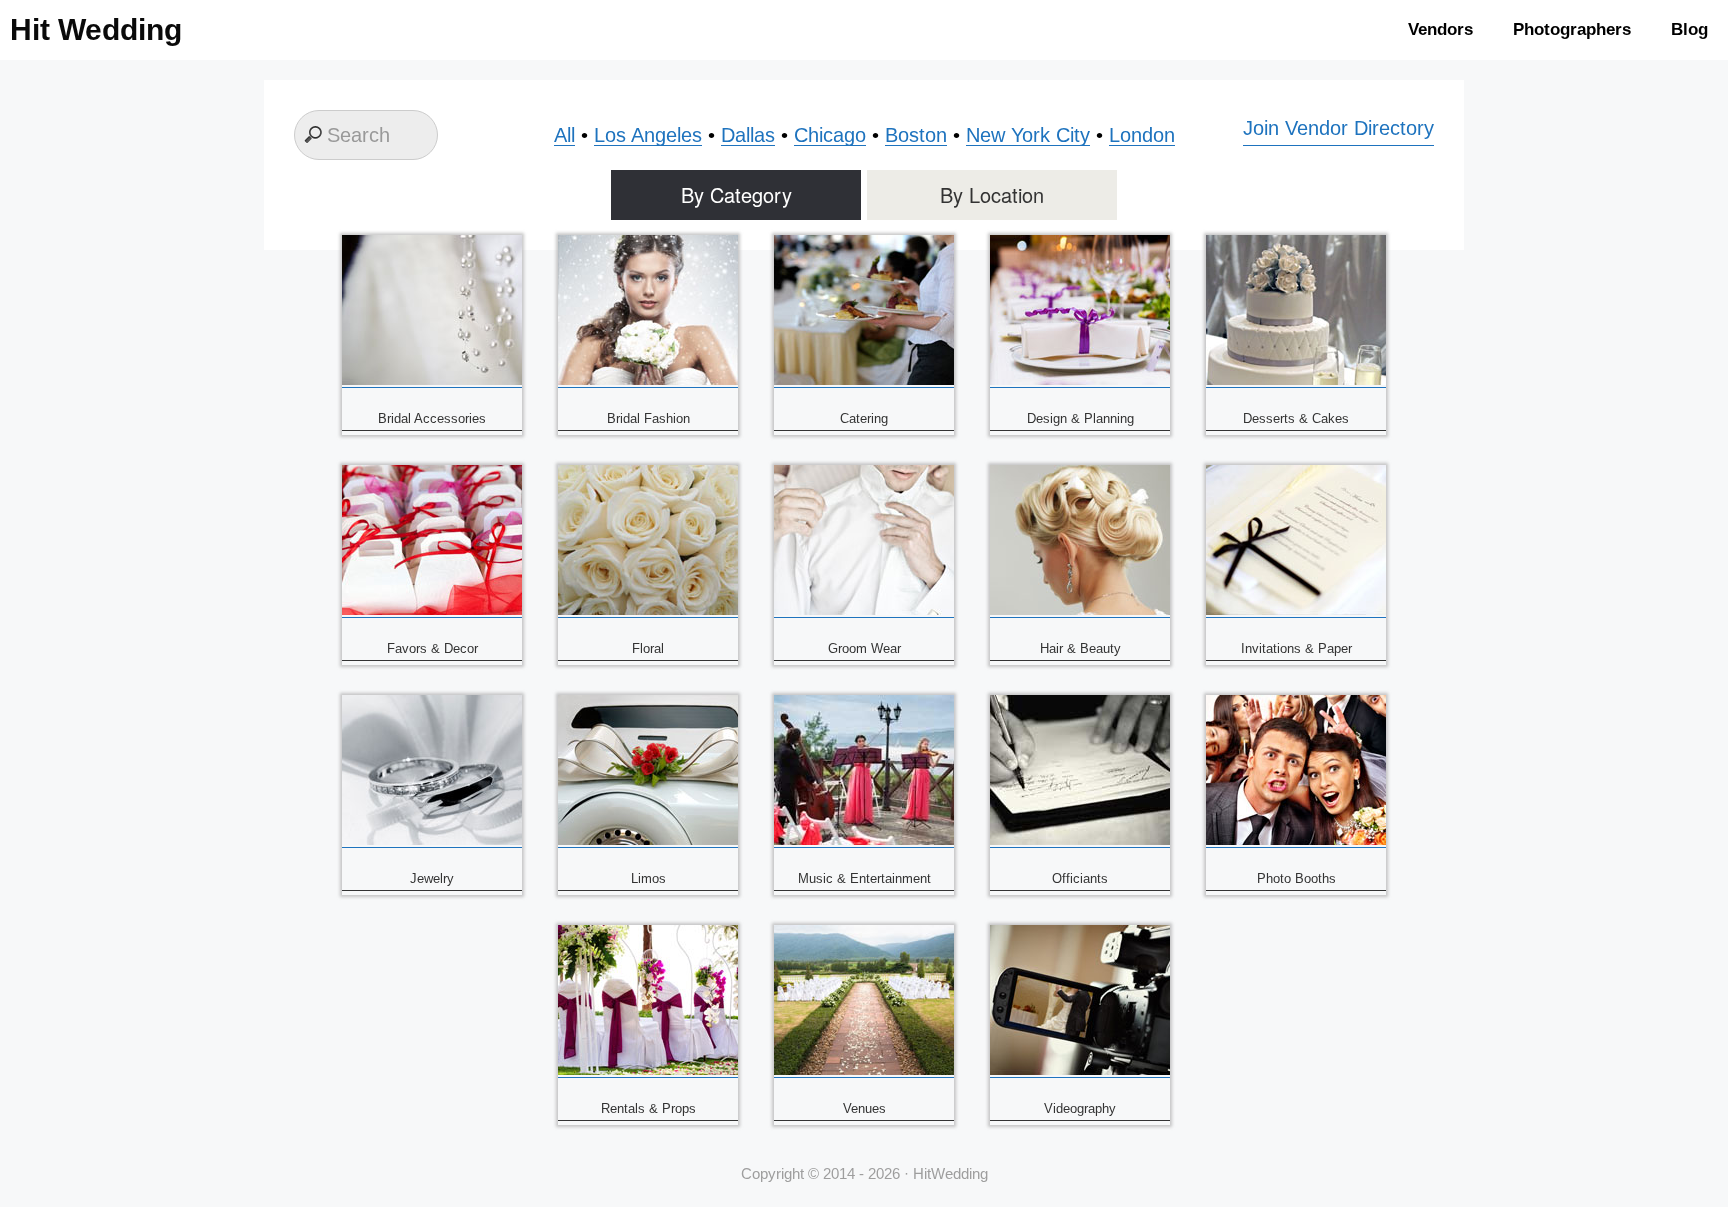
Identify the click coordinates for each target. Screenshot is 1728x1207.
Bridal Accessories (432, 418)
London (1142, 135)
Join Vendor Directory (1338, 128)
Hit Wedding (96, 29)
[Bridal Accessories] (432, 380)
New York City (1028, 135)
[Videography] (1080, 1070)
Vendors (1440, 29)
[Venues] (864, 1070)
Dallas (748, 135)
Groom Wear (864, 648)
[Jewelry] (432, 840)
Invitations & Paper (1296, 648)
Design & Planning (1080, 418)
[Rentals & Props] (648, 1070)
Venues (864, 1108)
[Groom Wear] (864, 610)
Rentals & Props (648, 1108)
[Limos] (648, 840)
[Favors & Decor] (432, 610)
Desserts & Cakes (1296, 418)
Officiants (1080, 878)
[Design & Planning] (1080, 380)
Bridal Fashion (648, 418)
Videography (1080, 1108)
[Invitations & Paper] (1296, 610)
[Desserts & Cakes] (1296, 380)
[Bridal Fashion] (648, 380)
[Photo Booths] (1296, 840)
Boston (916, 135)
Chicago (830, 135)
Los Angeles (648, 135)
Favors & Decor (432, 648)
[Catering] (864, 380)
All (564, 135)
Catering (864, 418)
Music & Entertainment (864, 878)
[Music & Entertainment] (864, 840)
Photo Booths (1296, 878)
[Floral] (648, 610)
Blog (1689, 29)
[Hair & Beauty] (1080, 610)
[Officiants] (1080, 840)
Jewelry (432, 878)
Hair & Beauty (1080, 648)
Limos (648, 878)
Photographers (1572, 29)
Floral (648, 648)
